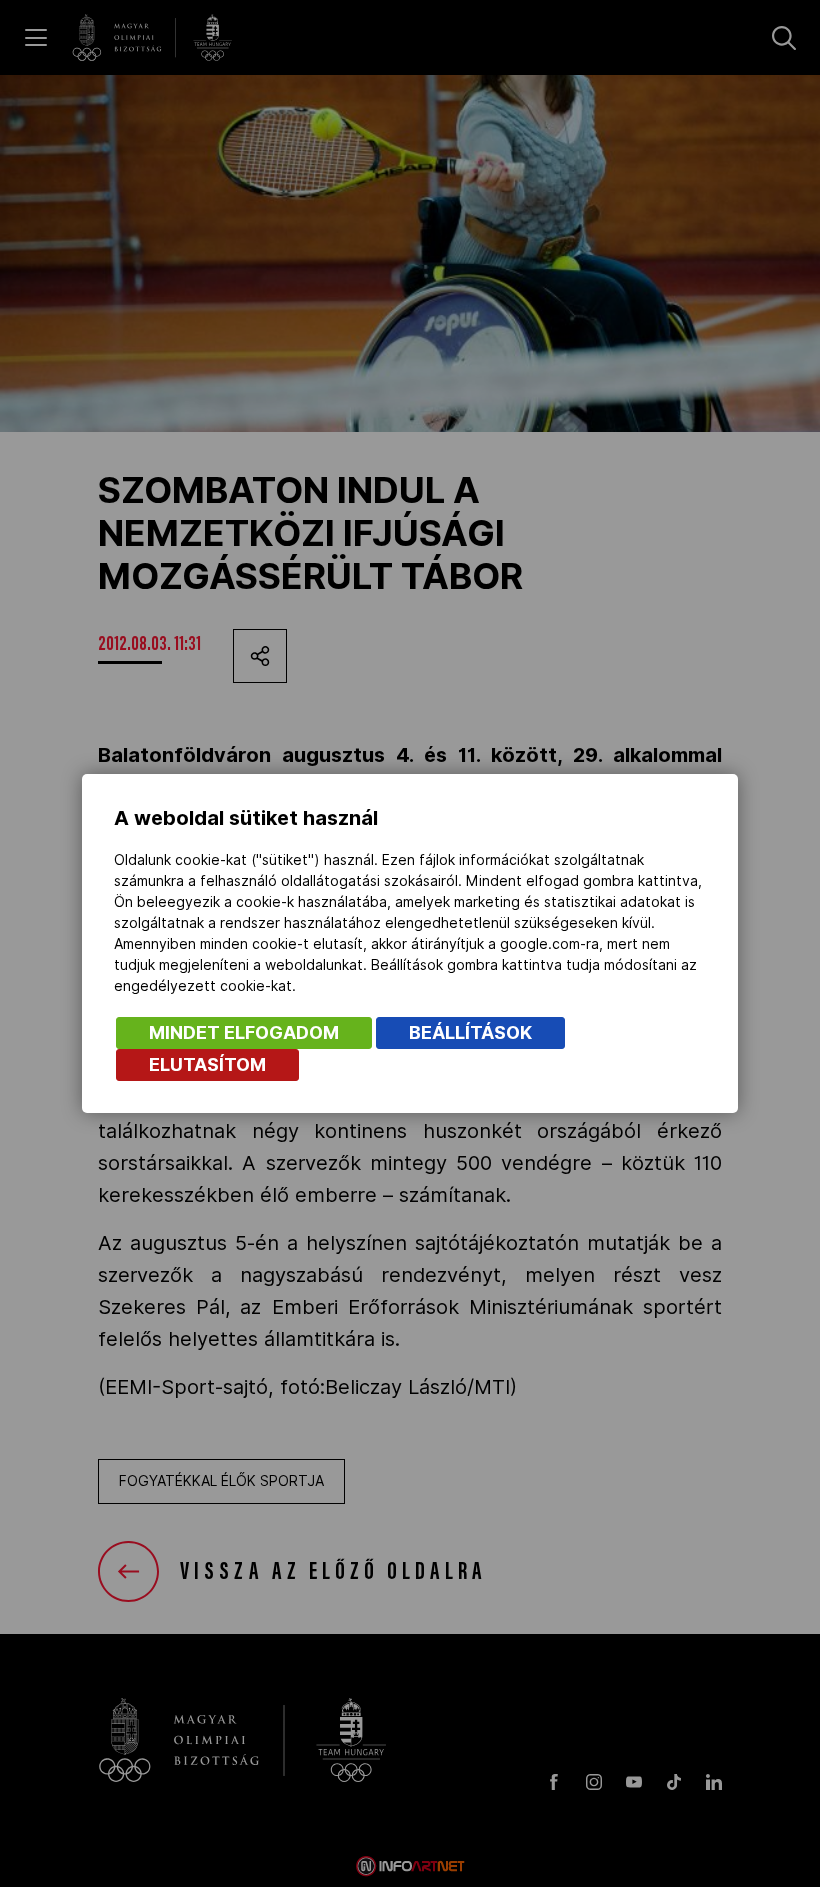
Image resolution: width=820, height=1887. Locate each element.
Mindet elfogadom (244, 1032)
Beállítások (470, 1032)
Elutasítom (207, 1064)
